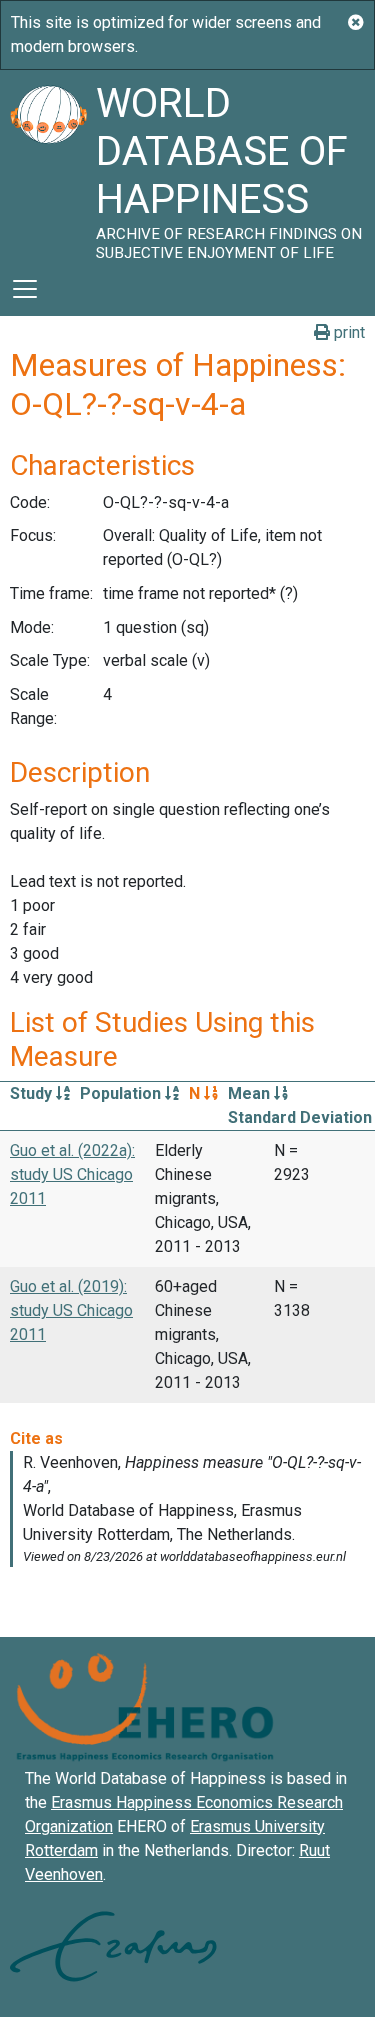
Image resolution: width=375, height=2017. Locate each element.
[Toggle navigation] (25, 289)
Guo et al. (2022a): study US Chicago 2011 (72, 1174)
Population (122, 1093)
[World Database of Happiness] (48, 166)
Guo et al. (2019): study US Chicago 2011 (71, 1310)
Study (33, 1093)
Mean (251, 1093)
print (347, 332)
